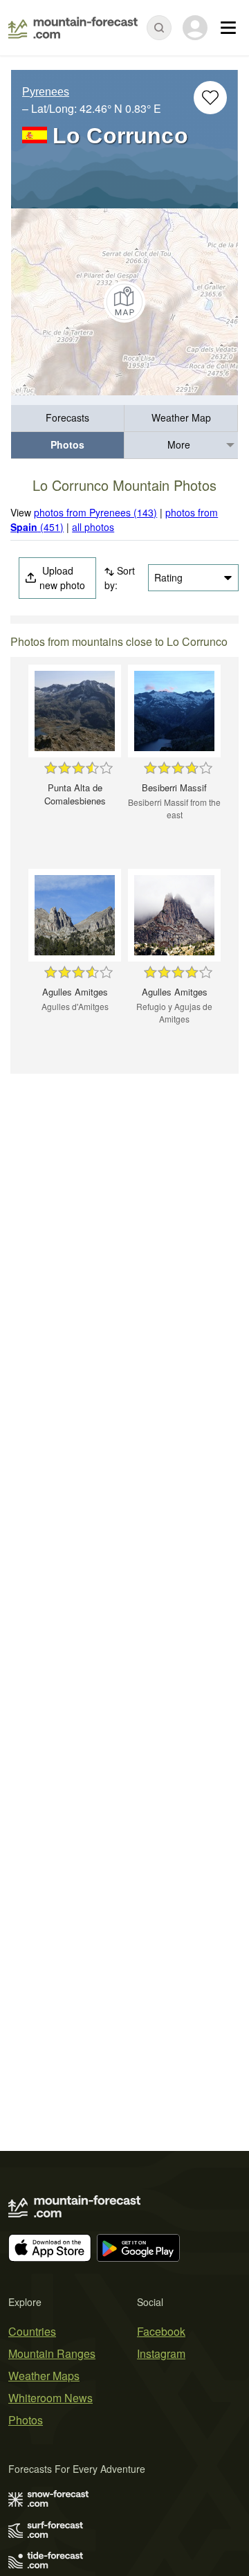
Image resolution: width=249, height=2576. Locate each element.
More (179, 444)
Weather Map (181, 417)
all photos (93, 527)
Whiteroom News (50, 2398)
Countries (32, 2331)
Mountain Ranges (52, 2353)
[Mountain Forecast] (73, 28)
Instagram (161, 2353)
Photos (67, 444)
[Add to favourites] (210, 98)
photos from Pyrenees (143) (95, 512)
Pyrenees (46, 92)
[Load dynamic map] (124, 302)
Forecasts (67, 417)
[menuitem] (68, 418)
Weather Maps (44, 2376)
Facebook (161, 2331)
